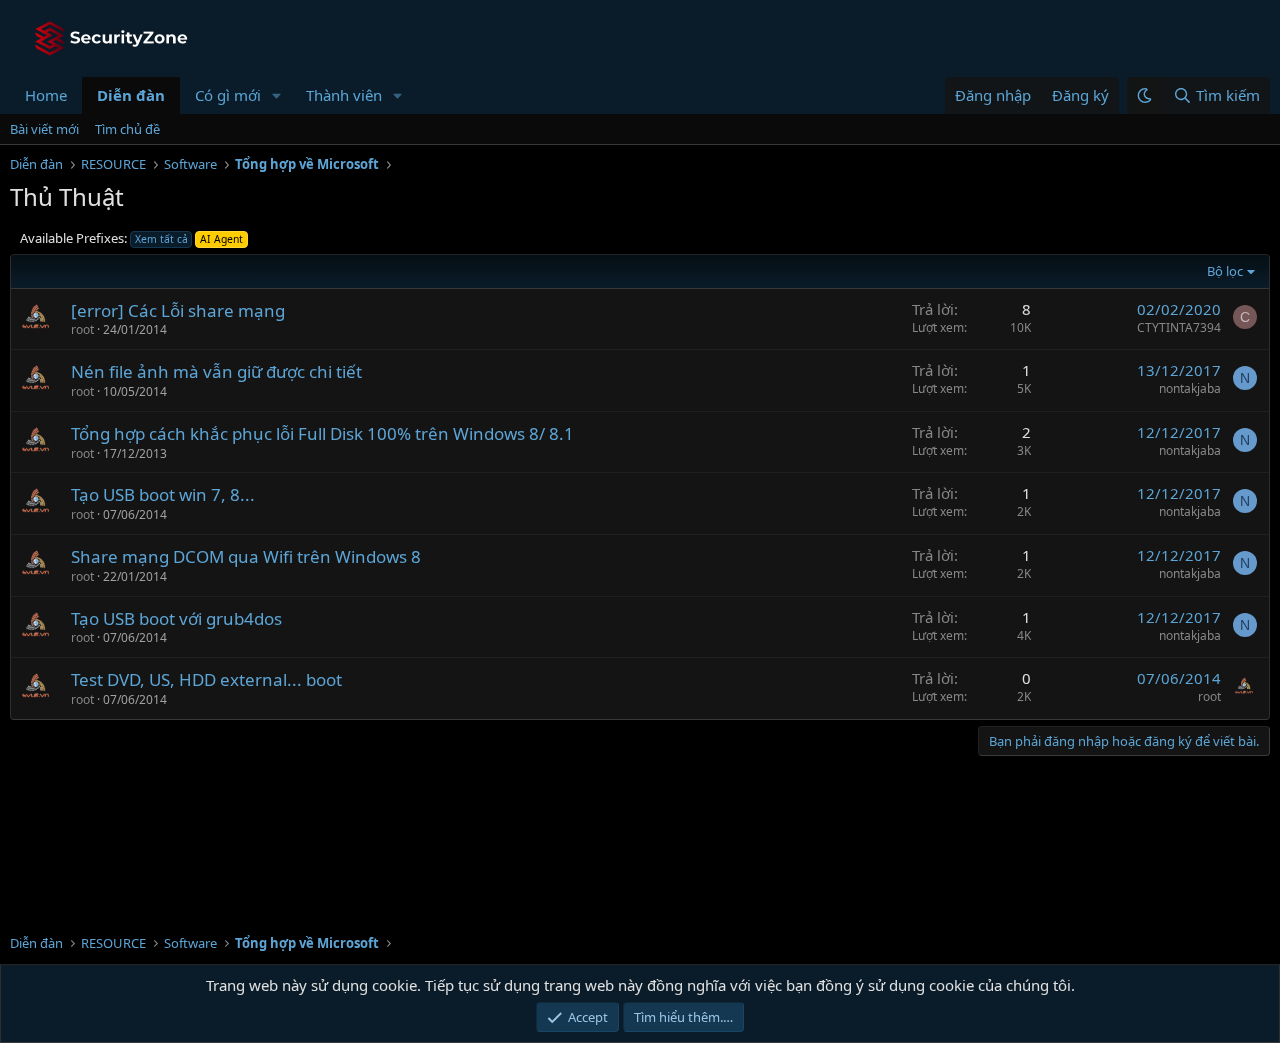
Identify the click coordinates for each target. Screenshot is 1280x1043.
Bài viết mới (44, 129)
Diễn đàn (131, 95)
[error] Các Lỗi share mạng (178, 310)
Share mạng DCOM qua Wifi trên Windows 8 (246, 556)
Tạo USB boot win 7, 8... (163, 494)
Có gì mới (228, 95)
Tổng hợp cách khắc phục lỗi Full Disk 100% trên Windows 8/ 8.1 (322, 433)
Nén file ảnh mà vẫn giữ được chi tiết (216, 371)
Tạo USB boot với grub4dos (176, 618)
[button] (277, 95)
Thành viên (344, 95)
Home (46, 95)
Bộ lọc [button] (1225, 271)
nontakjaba (1190, 388)
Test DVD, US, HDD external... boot (206, 679)
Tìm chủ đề (127, 129)
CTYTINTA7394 (1179, 327)
